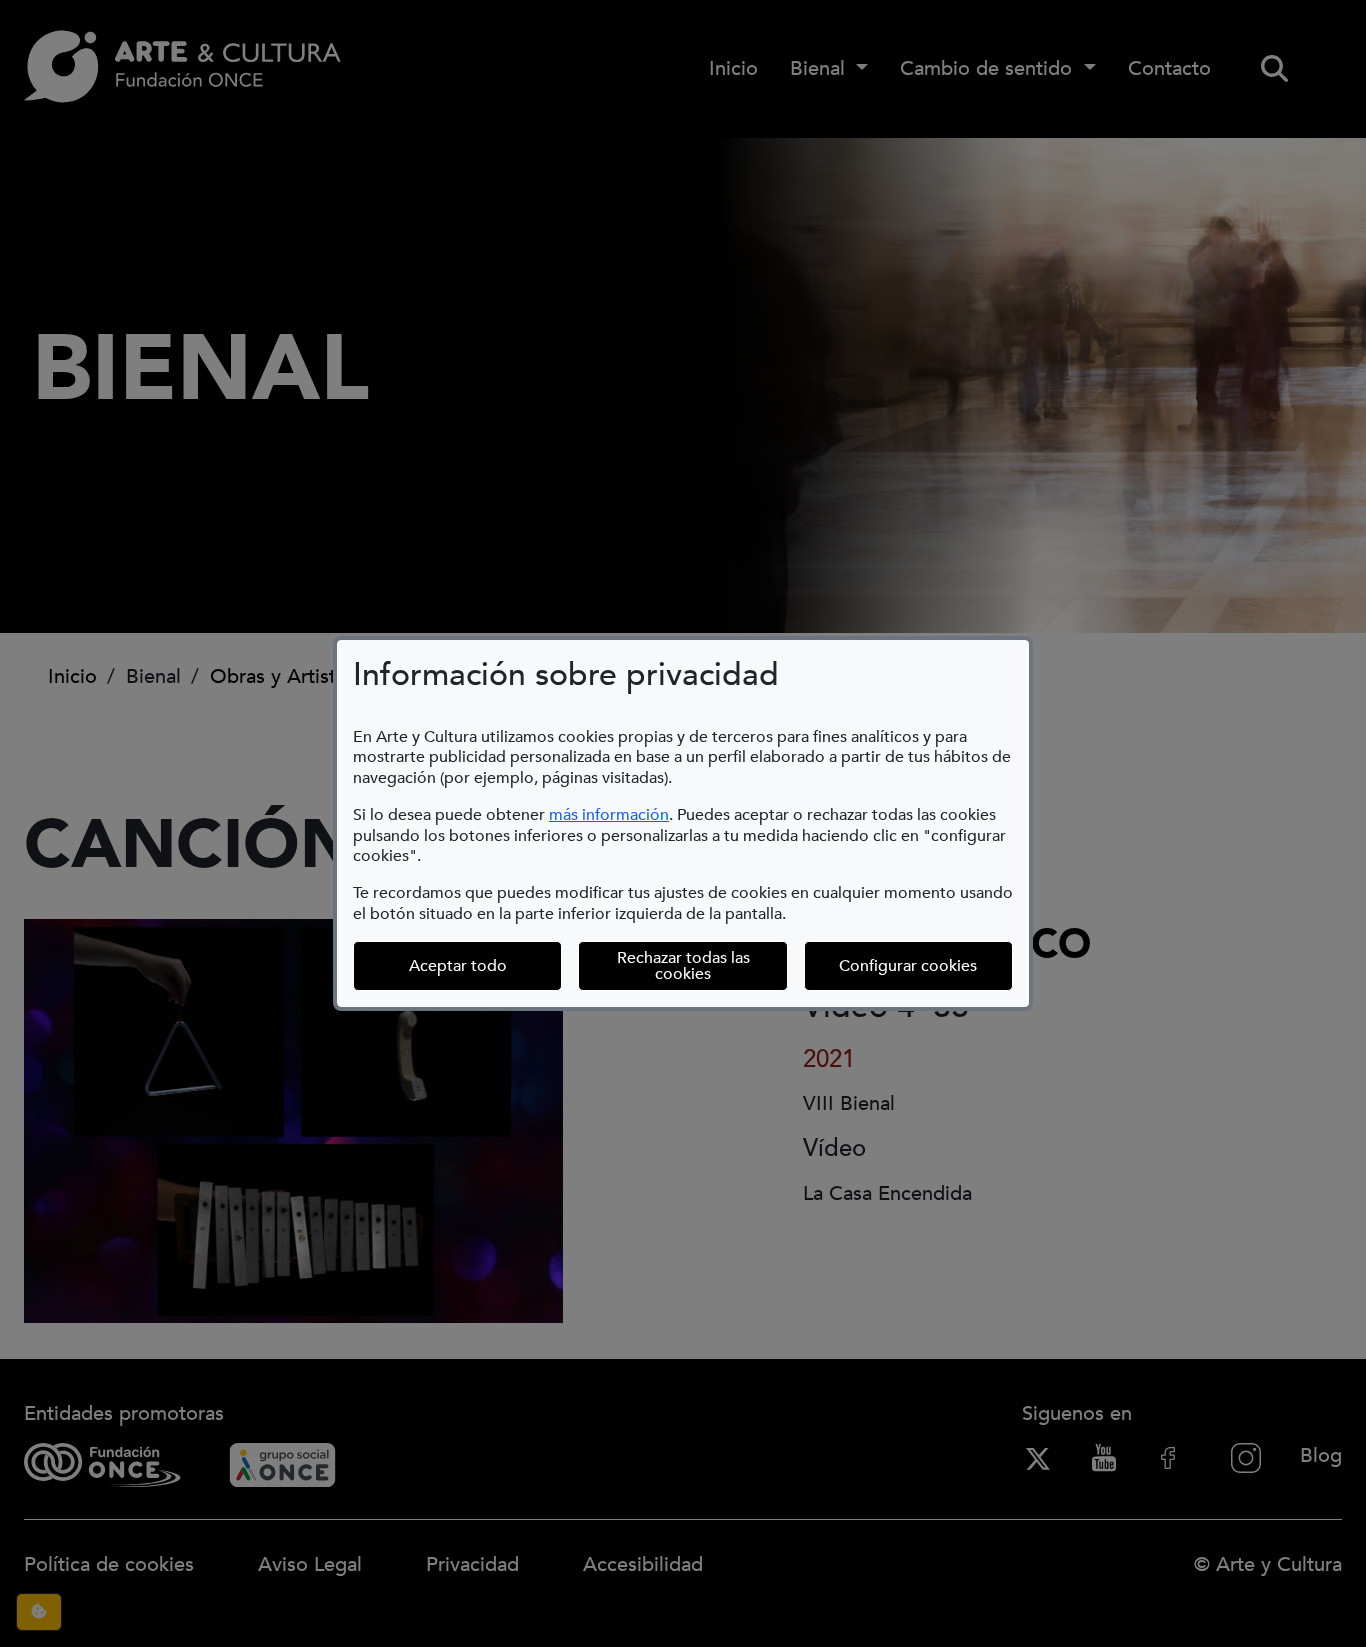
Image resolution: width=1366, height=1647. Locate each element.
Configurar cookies (926, 965)
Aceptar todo (458, 966)
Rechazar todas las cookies (683, 966)
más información (609, 815)
